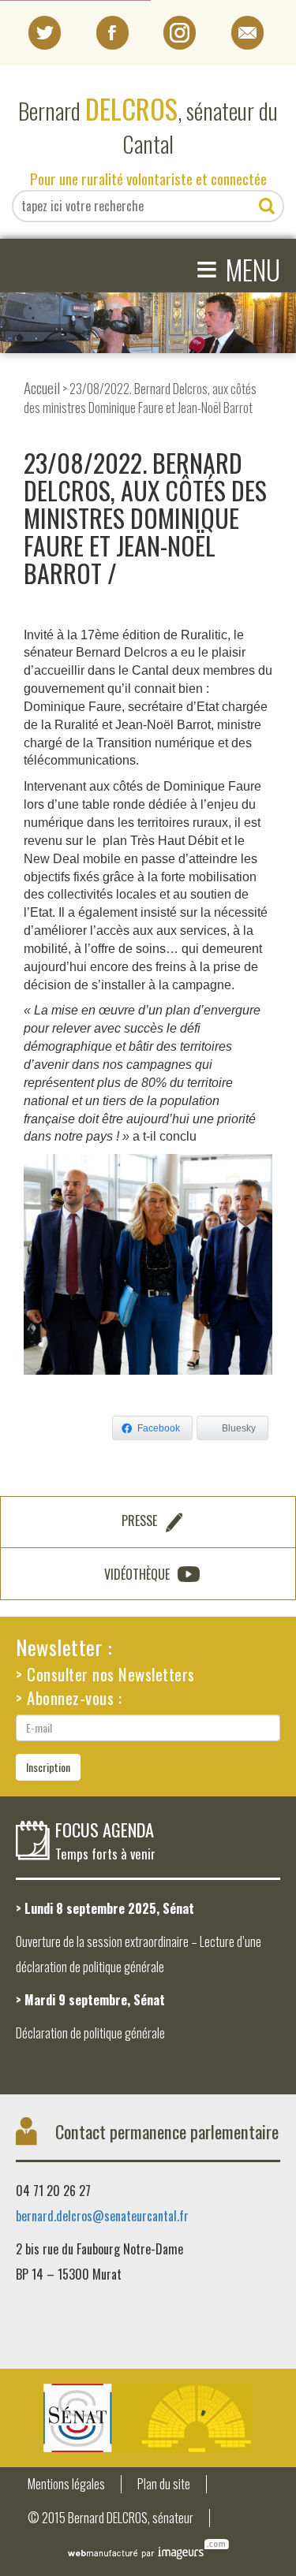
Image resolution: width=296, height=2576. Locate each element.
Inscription (48, 1767)
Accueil (42, 387)
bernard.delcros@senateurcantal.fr (102, 2216)
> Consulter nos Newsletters (105, 1674)
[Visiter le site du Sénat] (148, 2418)
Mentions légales (66, 2484)
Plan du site (164, 2484)
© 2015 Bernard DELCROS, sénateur (111, 2518)
